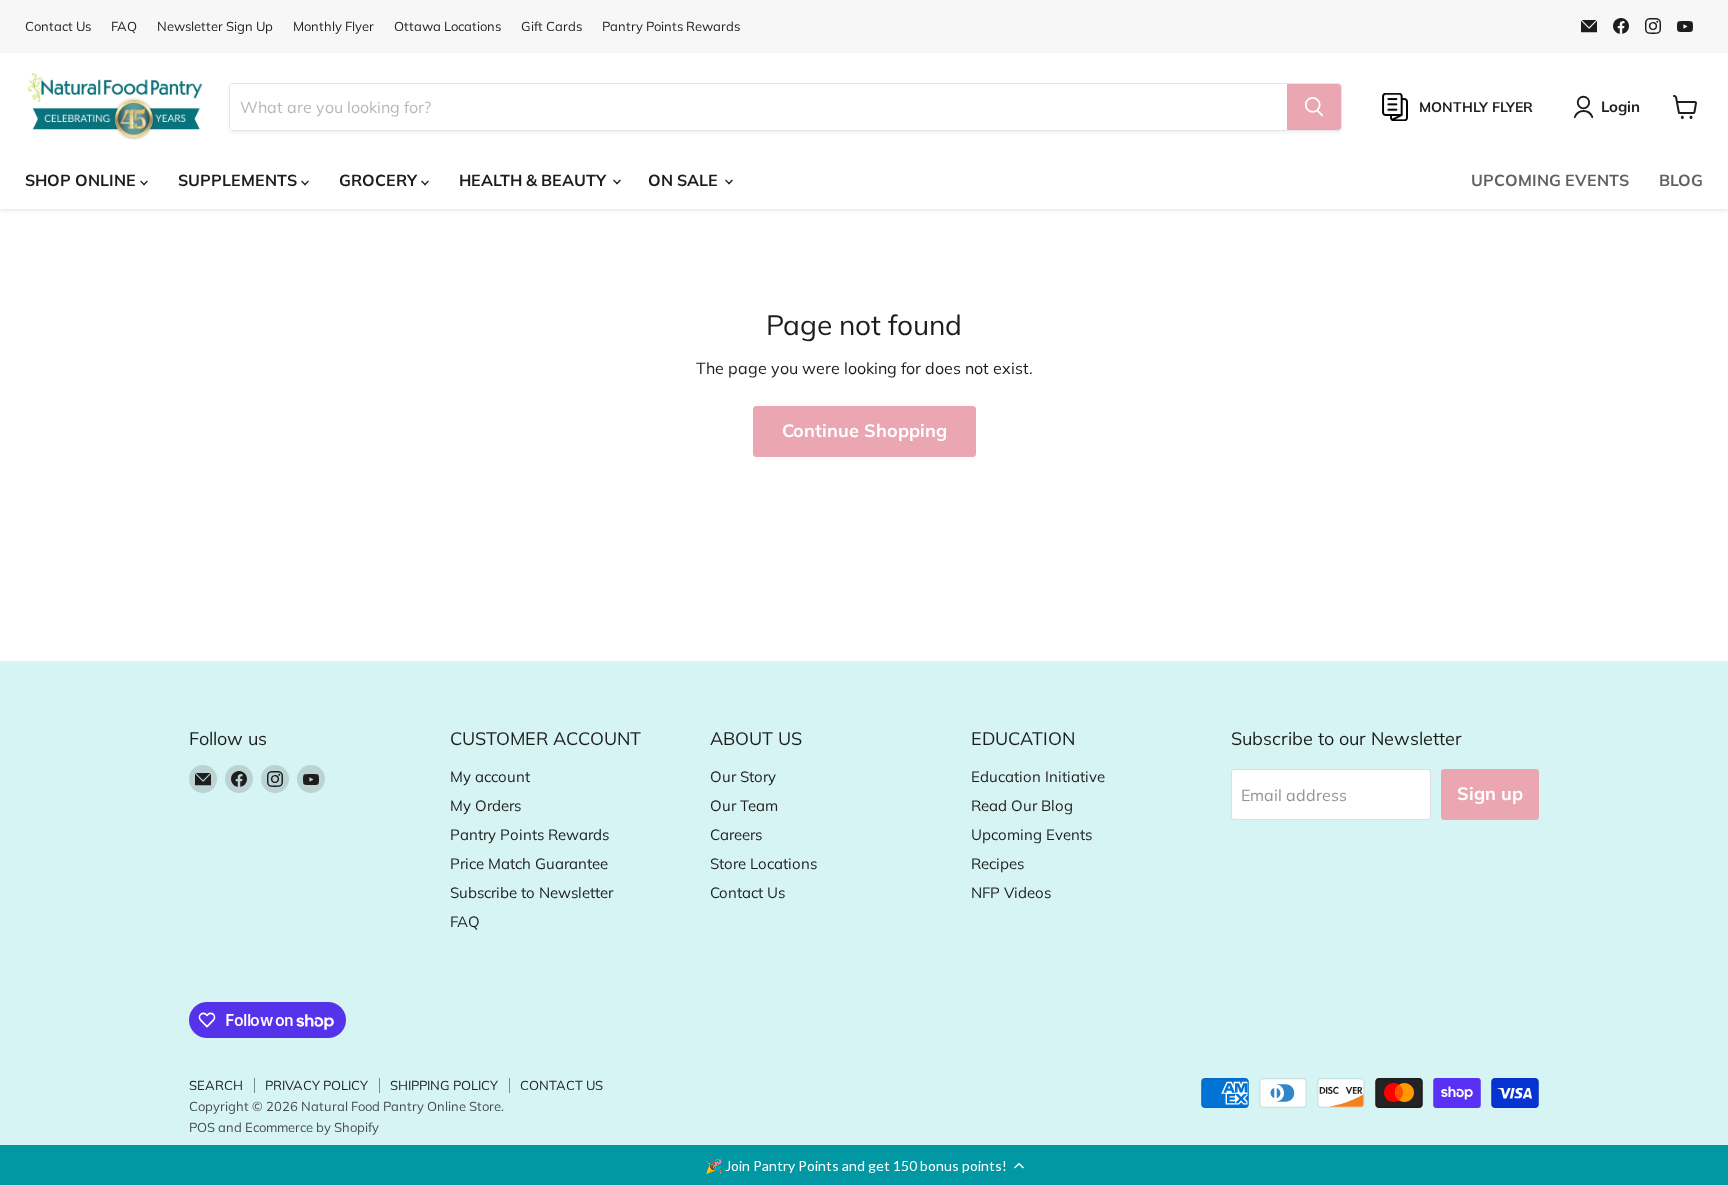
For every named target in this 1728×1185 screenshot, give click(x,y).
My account (490, 776)
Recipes (997, 863)
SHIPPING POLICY (444, 1085)
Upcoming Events (1031, 834)
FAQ (124, 26)
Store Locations (763, 863)
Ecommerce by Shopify (312, 1127)
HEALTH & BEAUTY (534, 180)
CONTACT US (561, 1085)
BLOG (1681, 180)
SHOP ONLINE (82, 180)
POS (202, 1127)
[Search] (1314, 107)
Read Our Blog (1022, 805)
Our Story (743, 776)
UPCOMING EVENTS (1550, 180)
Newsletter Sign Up (215, 26)
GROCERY (380, 180)
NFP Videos (1011, 892)
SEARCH (216, 1085)
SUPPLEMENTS (239, 180)
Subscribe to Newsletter (531, 892)
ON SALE (685, 180)
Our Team (744, 805)
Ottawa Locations (447, 26)
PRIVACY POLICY (316, 1085)
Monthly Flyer (333, 26)
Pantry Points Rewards (671, 26)
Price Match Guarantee (529, 863)
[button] (864, 1165)
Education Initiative (1038, 776)
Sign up (1490, 793)
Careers (736, 834)
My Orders (485, 805)
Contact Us (58, 26)
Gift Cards (551, 26)
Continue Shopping (864, 430)
